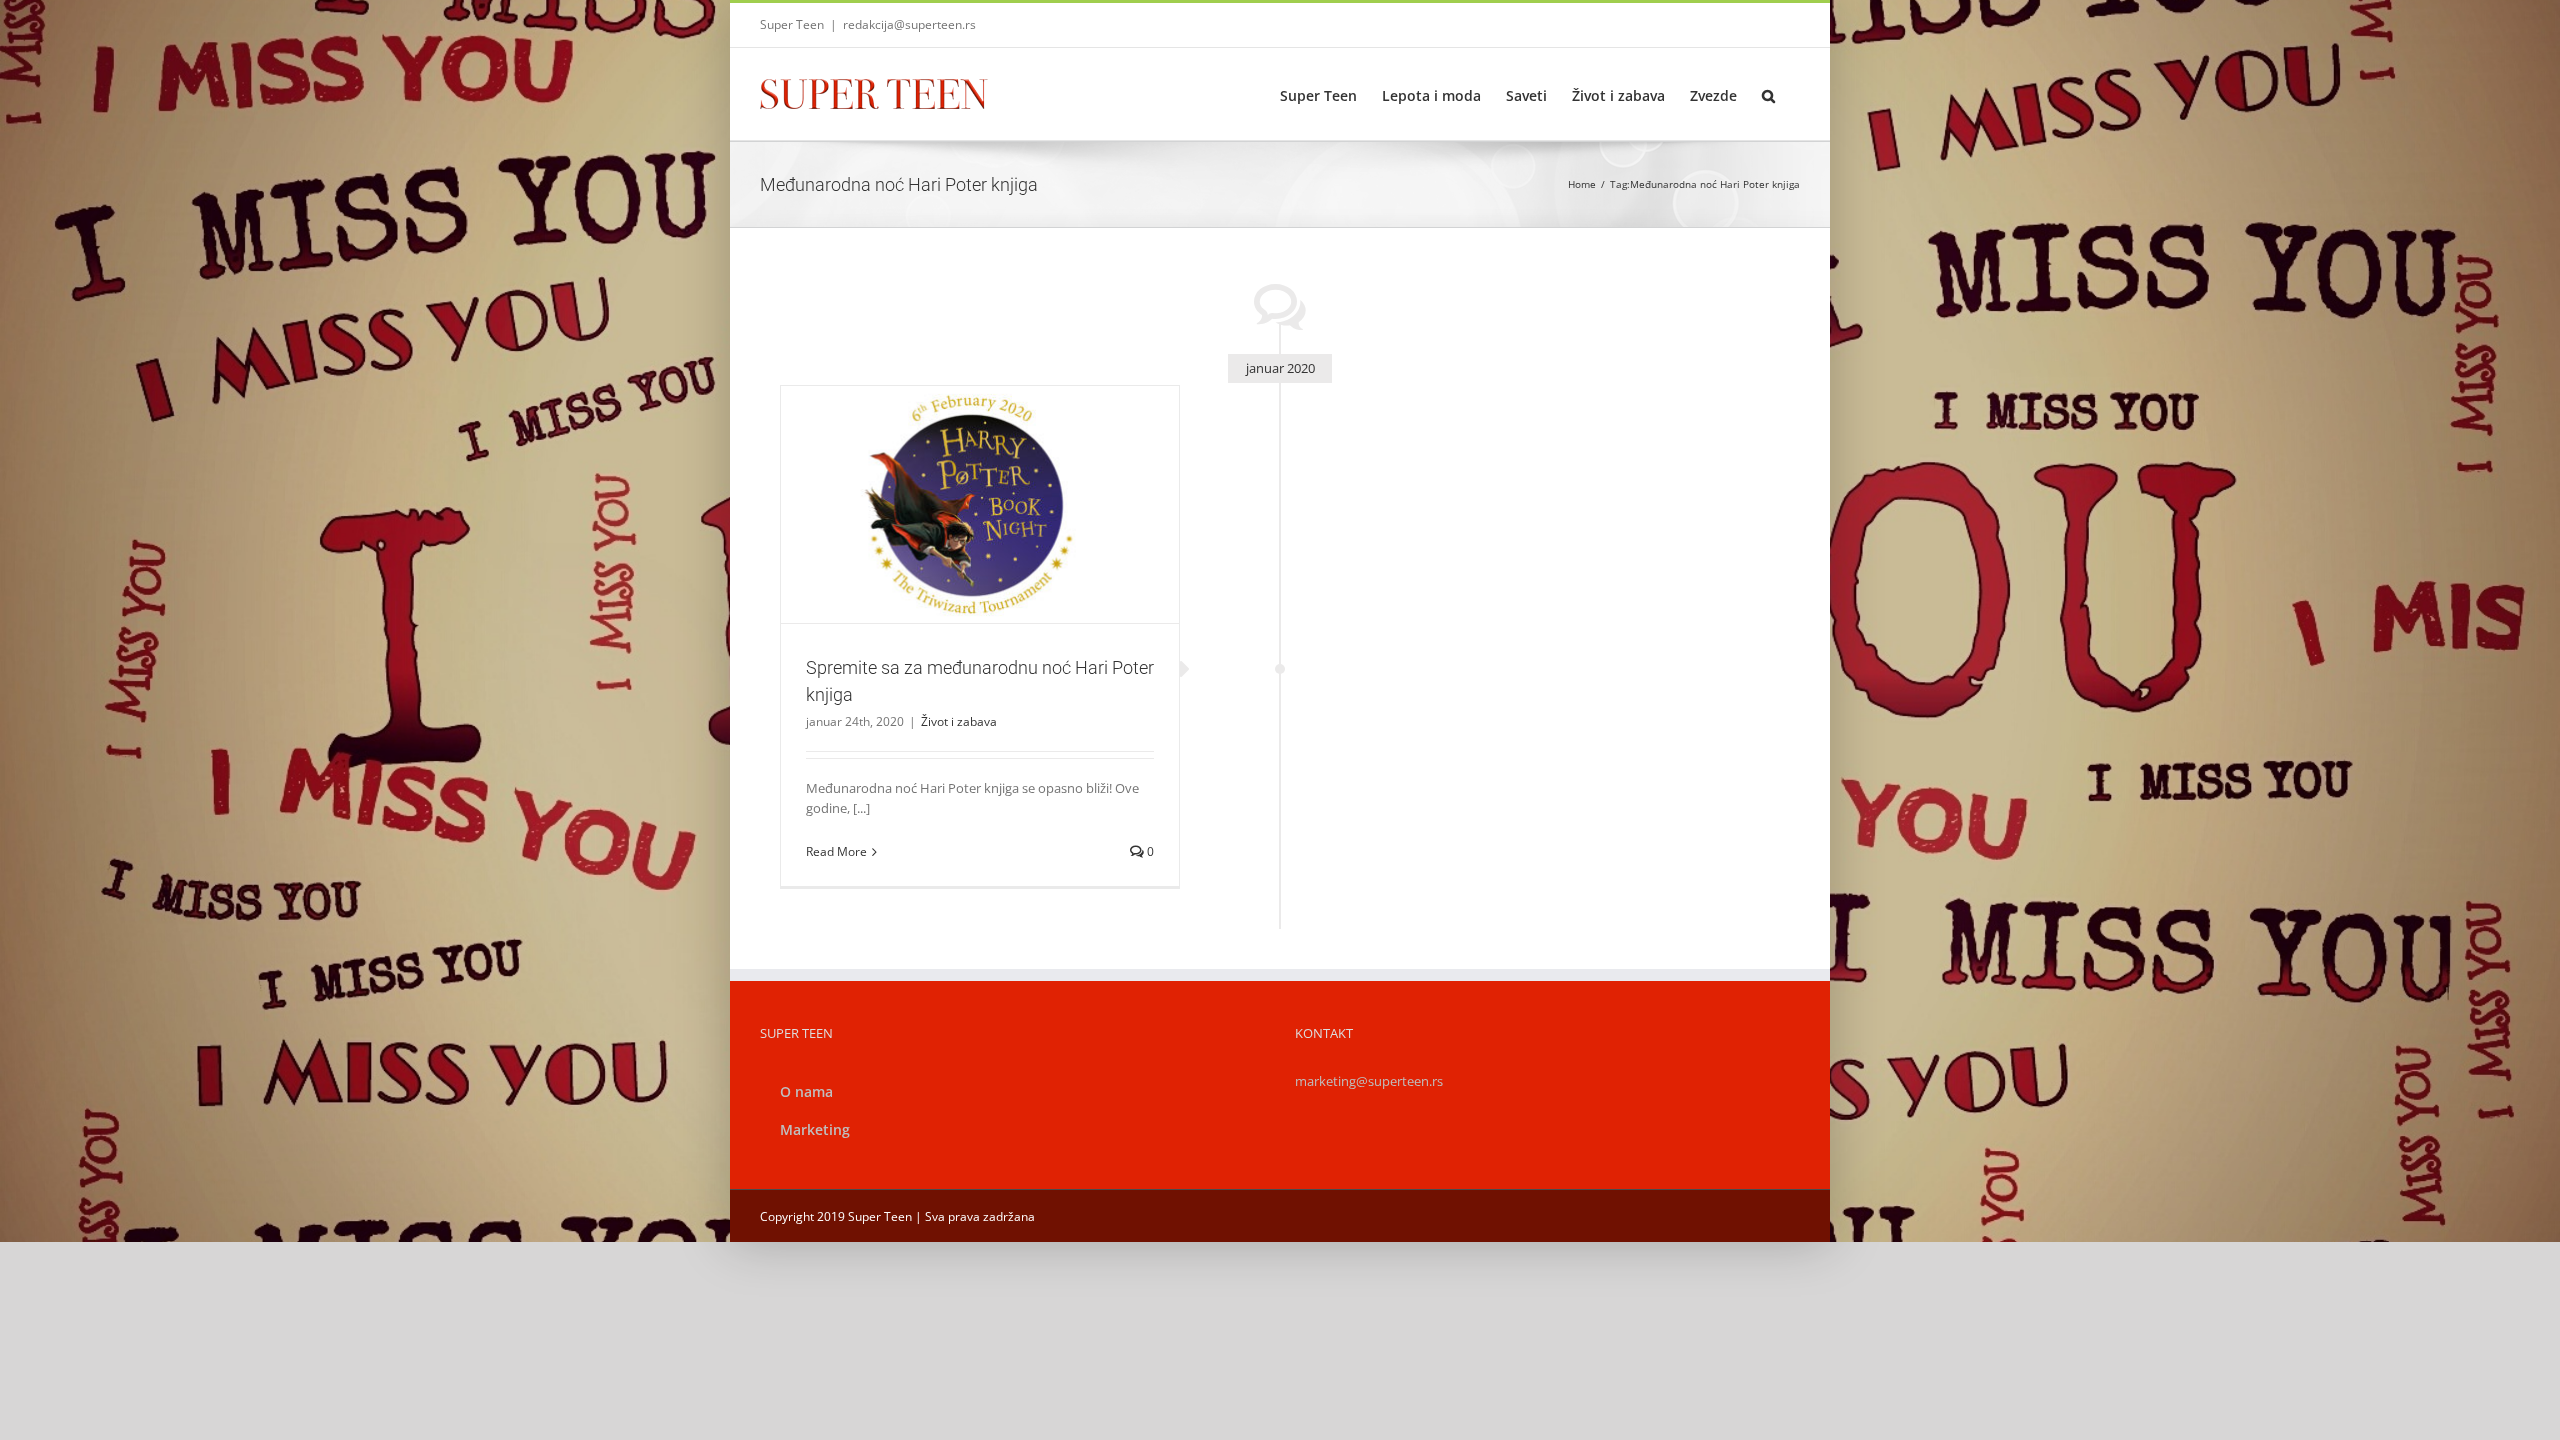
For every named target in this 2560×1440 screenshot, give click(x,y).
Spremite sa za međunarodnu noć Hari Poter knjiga (956, 479)
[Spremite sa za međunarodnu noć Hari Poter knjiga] (980, 505)
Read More (836, 851)
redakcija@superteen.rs (909, 24)
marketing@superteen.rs (1369, 1081)
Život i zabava (980, 538)
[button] (1768, 94)
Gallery (1004, 479)
